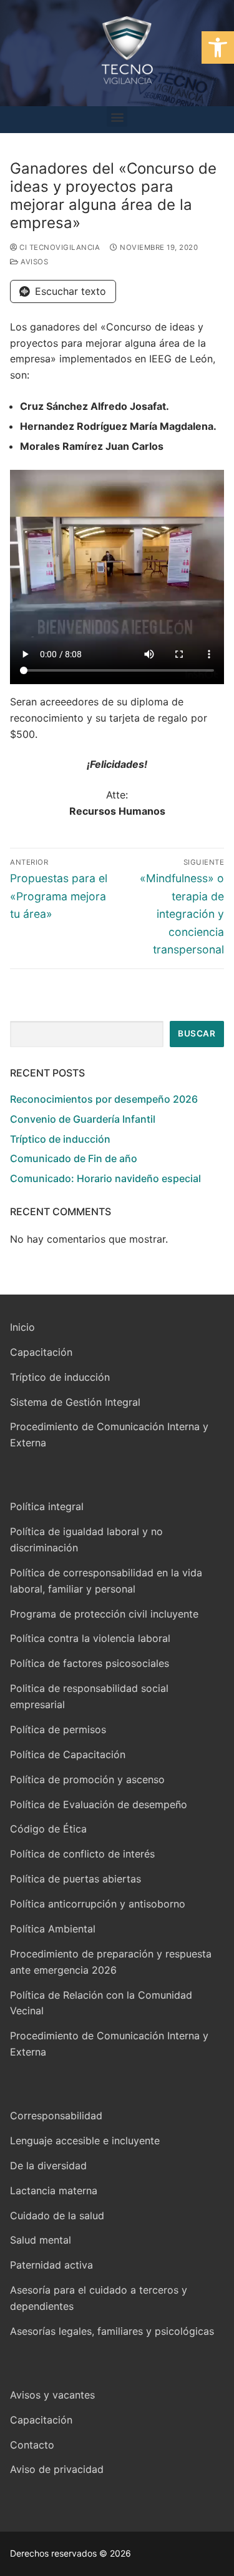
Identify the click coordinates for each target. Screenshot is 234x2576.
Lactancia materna (54, 2191)
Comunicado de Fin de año (74, 1158)
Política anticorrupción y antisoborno (98, 1904)
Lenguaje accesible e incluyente (85, 2141)
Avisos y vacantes (52, 2395)
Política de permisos (58, 1729)
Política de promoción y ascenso (87, 1779)
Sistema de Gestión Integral (75, 1402)
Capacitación (41, 1352)
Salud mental (41, 2240)
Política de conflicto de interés (82, 1854)
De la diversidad (48, 2166)
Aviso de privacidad (57, 2469)
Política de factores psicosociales (90, 1663)
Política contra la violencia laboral (90, 1638)
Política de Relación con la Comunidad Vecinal (101, 2003)
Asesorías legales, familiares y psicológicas (112, 2331)
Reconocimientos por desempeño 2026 (104, 1099)
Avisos (33, 262)
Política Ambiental (53, 1929)
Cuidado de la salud (57, 2215)
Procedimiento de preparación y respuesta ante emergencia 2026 (111, 1962)
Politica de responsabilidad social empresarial (89, 1696)
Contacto (32, 2445)
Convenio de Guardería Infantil (83, 1119)
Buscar (197, 1033)
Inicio (22, 1327)
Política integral (47, 1506)
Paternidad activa (51, 2265)
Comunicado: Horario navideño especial (105, 1178)
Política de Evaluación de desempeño (99, 1804)
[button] (218, 47)
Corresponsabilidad (56, 2116)
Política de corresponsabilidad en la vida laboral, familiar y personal (106, 1581)
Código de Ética (48, 1829)
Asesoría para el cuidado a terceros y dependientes (99, 2298)
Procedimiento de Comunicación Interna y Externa (109, 1435)
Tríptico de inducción (60, 1139)
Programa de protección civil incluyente (104, 1614)
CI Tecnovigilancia (59, 247)
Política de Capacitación (68, 1754)
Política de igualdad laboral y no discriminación (86, 1539)
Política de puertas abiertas (76, 1879)
